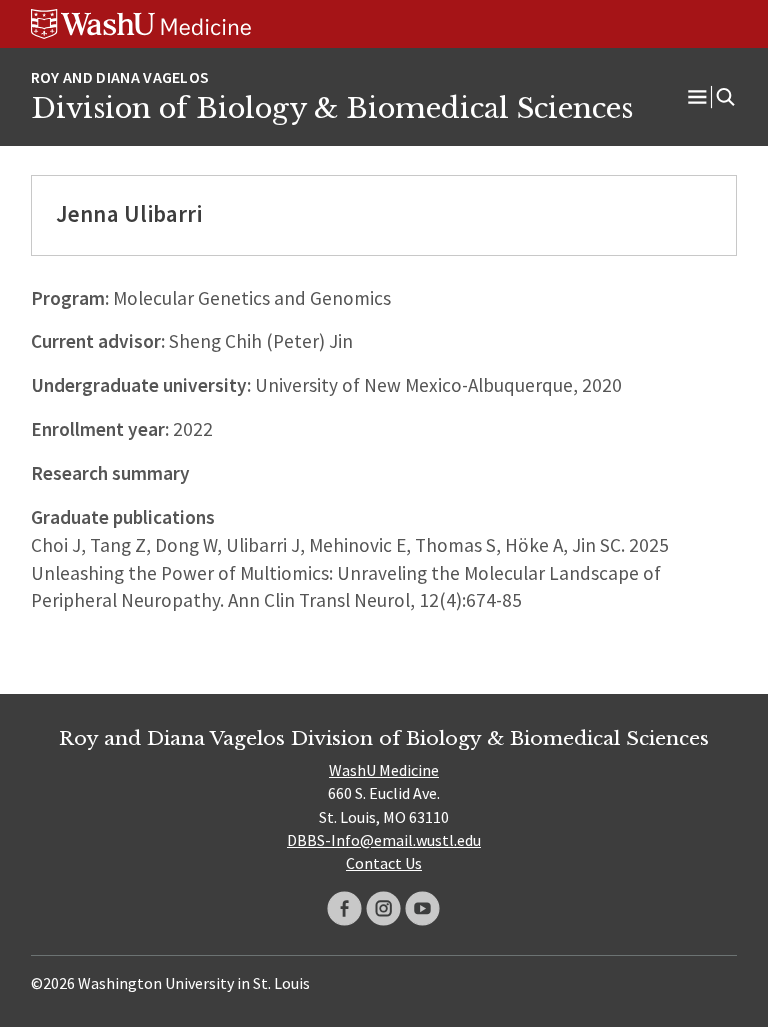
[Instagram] (383, 908)
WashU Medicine (384, 770)
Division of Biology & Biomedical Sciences (332, 108)
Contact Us (384, 863)
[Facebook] (344, 908)
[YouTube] (422, 908)
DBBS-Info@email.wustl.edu (384, 840)
